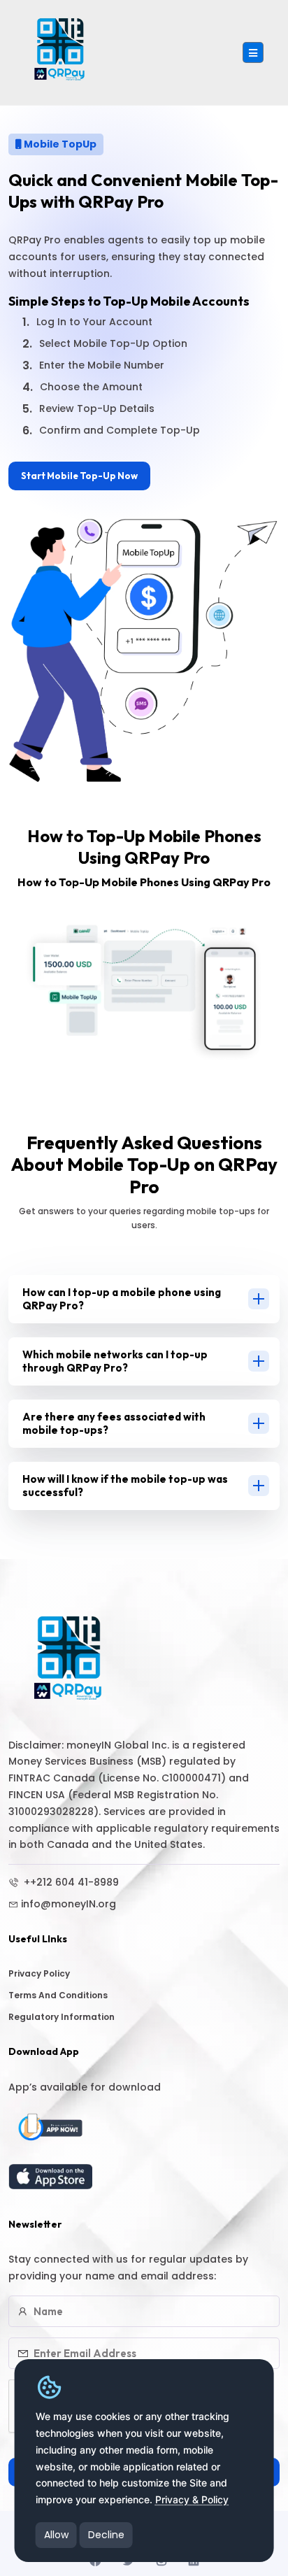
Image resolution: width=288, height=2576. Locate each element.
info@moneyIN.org (69, 1904)
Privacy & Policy (192, 2499)
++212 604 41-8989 (70, 1882)
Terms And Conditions (58, 1995)
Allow (56, 2535)
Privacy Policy (39, 1973)
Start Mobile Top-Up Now (79, 476)
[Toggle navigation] (253, 52)
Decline (106, 2535)
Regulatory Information (62, 2017)
